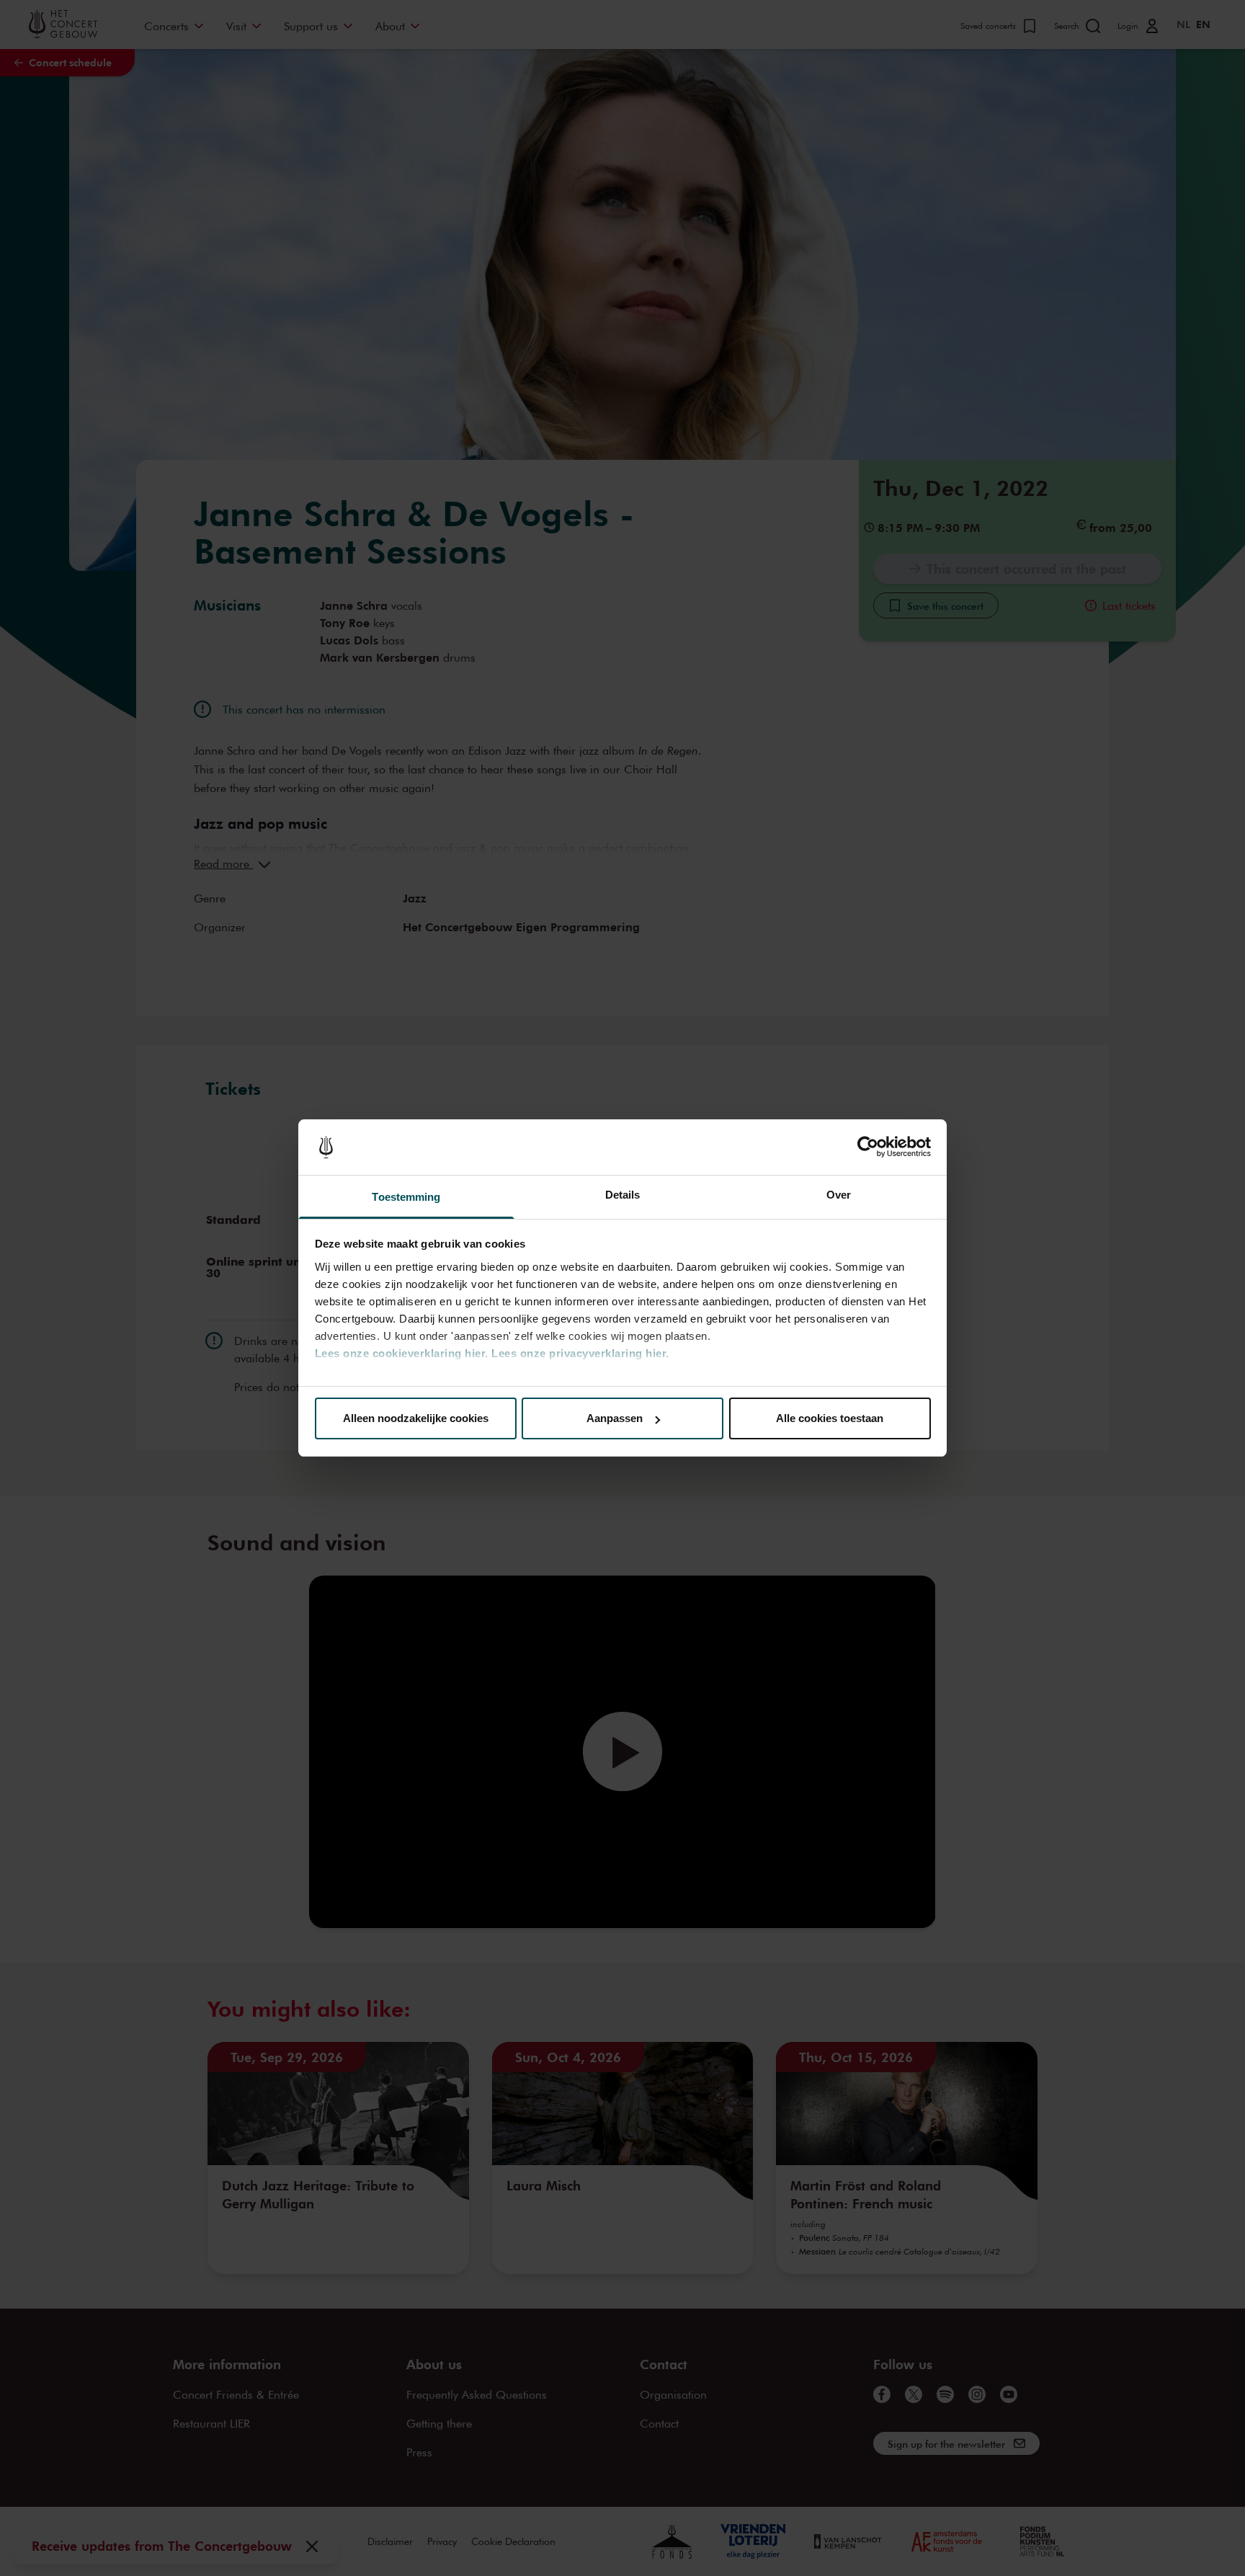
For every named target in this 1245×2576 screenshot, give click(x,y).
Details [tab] (623, 1195)
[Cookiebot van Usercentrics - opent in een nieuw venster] (868, 1147)
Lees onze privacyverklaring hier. (580, 1353)
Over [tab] (839, 1195)
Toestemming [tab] (406, 1197)
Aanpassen (615, 1418)
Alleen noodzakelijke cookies (416, 1418)
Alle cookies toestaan (830, 1418)
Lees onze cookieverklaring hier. (402, 1353)
